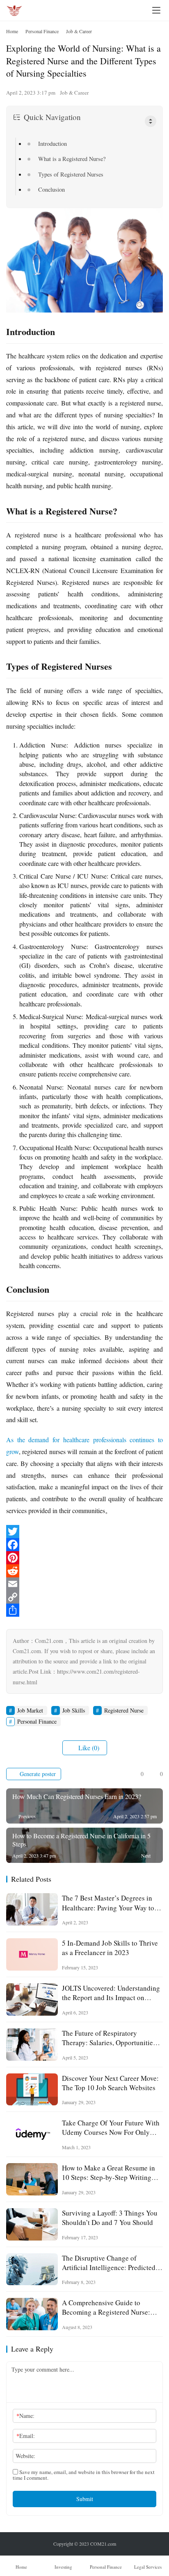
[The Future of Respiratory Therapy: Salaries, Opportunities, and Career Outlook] (32, 2045)
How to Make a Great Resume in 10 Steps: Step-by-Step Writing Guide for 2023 (108, 2173)
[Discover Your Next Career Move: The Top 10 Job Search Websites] (32, 2090)
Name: (25, 2416)
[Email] (84, 1584)
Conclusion (51, 189)
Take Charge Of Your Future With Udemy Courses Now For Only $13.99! (111, 2127)
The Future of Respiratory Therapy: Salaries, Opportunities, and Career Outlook (110, 2038)
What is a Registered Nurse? (72, 159)
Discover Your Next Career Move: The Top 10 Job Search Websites (110, 2083)
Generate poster (37, 1774)
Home (12, 31)
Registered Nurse (124, 1710)
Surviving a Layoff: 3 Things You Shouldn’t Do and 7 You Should (110, 2218)
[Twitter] (84, 1532)
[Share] (84, 1610)
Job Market (30, 1710)
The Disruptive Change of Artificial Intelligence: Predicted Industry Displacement (109, 2263)
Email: (26, 2436)
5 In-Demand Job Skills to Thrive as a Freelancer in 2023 (110, 1948)
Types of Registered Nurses (71, 174)
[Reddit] (84, 1571)
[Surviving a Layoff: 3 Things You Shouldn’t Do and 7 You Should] (32, 2224)
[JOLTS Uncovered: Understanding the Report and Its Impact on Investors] (32, 1999)
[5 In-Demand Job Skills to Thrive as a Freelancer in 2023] (32, 1954)
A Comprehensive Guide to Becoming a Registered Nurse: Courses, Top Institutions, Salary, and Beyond (110, 2307)
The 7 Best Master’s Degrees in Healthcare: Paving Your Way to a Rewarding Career (111, 1903)
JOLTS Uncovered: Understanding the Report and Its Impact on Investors (111, 1993)
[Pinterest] (84, 1558)
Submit (85, 2499)
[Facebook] (84, 1545)
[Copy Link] (84, 1597)
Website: (25, 2456)
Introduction (53, 144)
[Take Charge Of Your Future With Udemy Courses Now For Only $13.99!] (32, 2134)
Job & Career (74, 93)
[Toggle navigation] (156, 10)
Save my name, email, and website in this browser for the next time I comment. (84, 2475)
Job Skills (74, 1710)
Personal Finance (37, 1721)
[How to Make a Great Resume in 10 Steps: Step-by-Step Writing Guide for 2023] (32, 2179)
